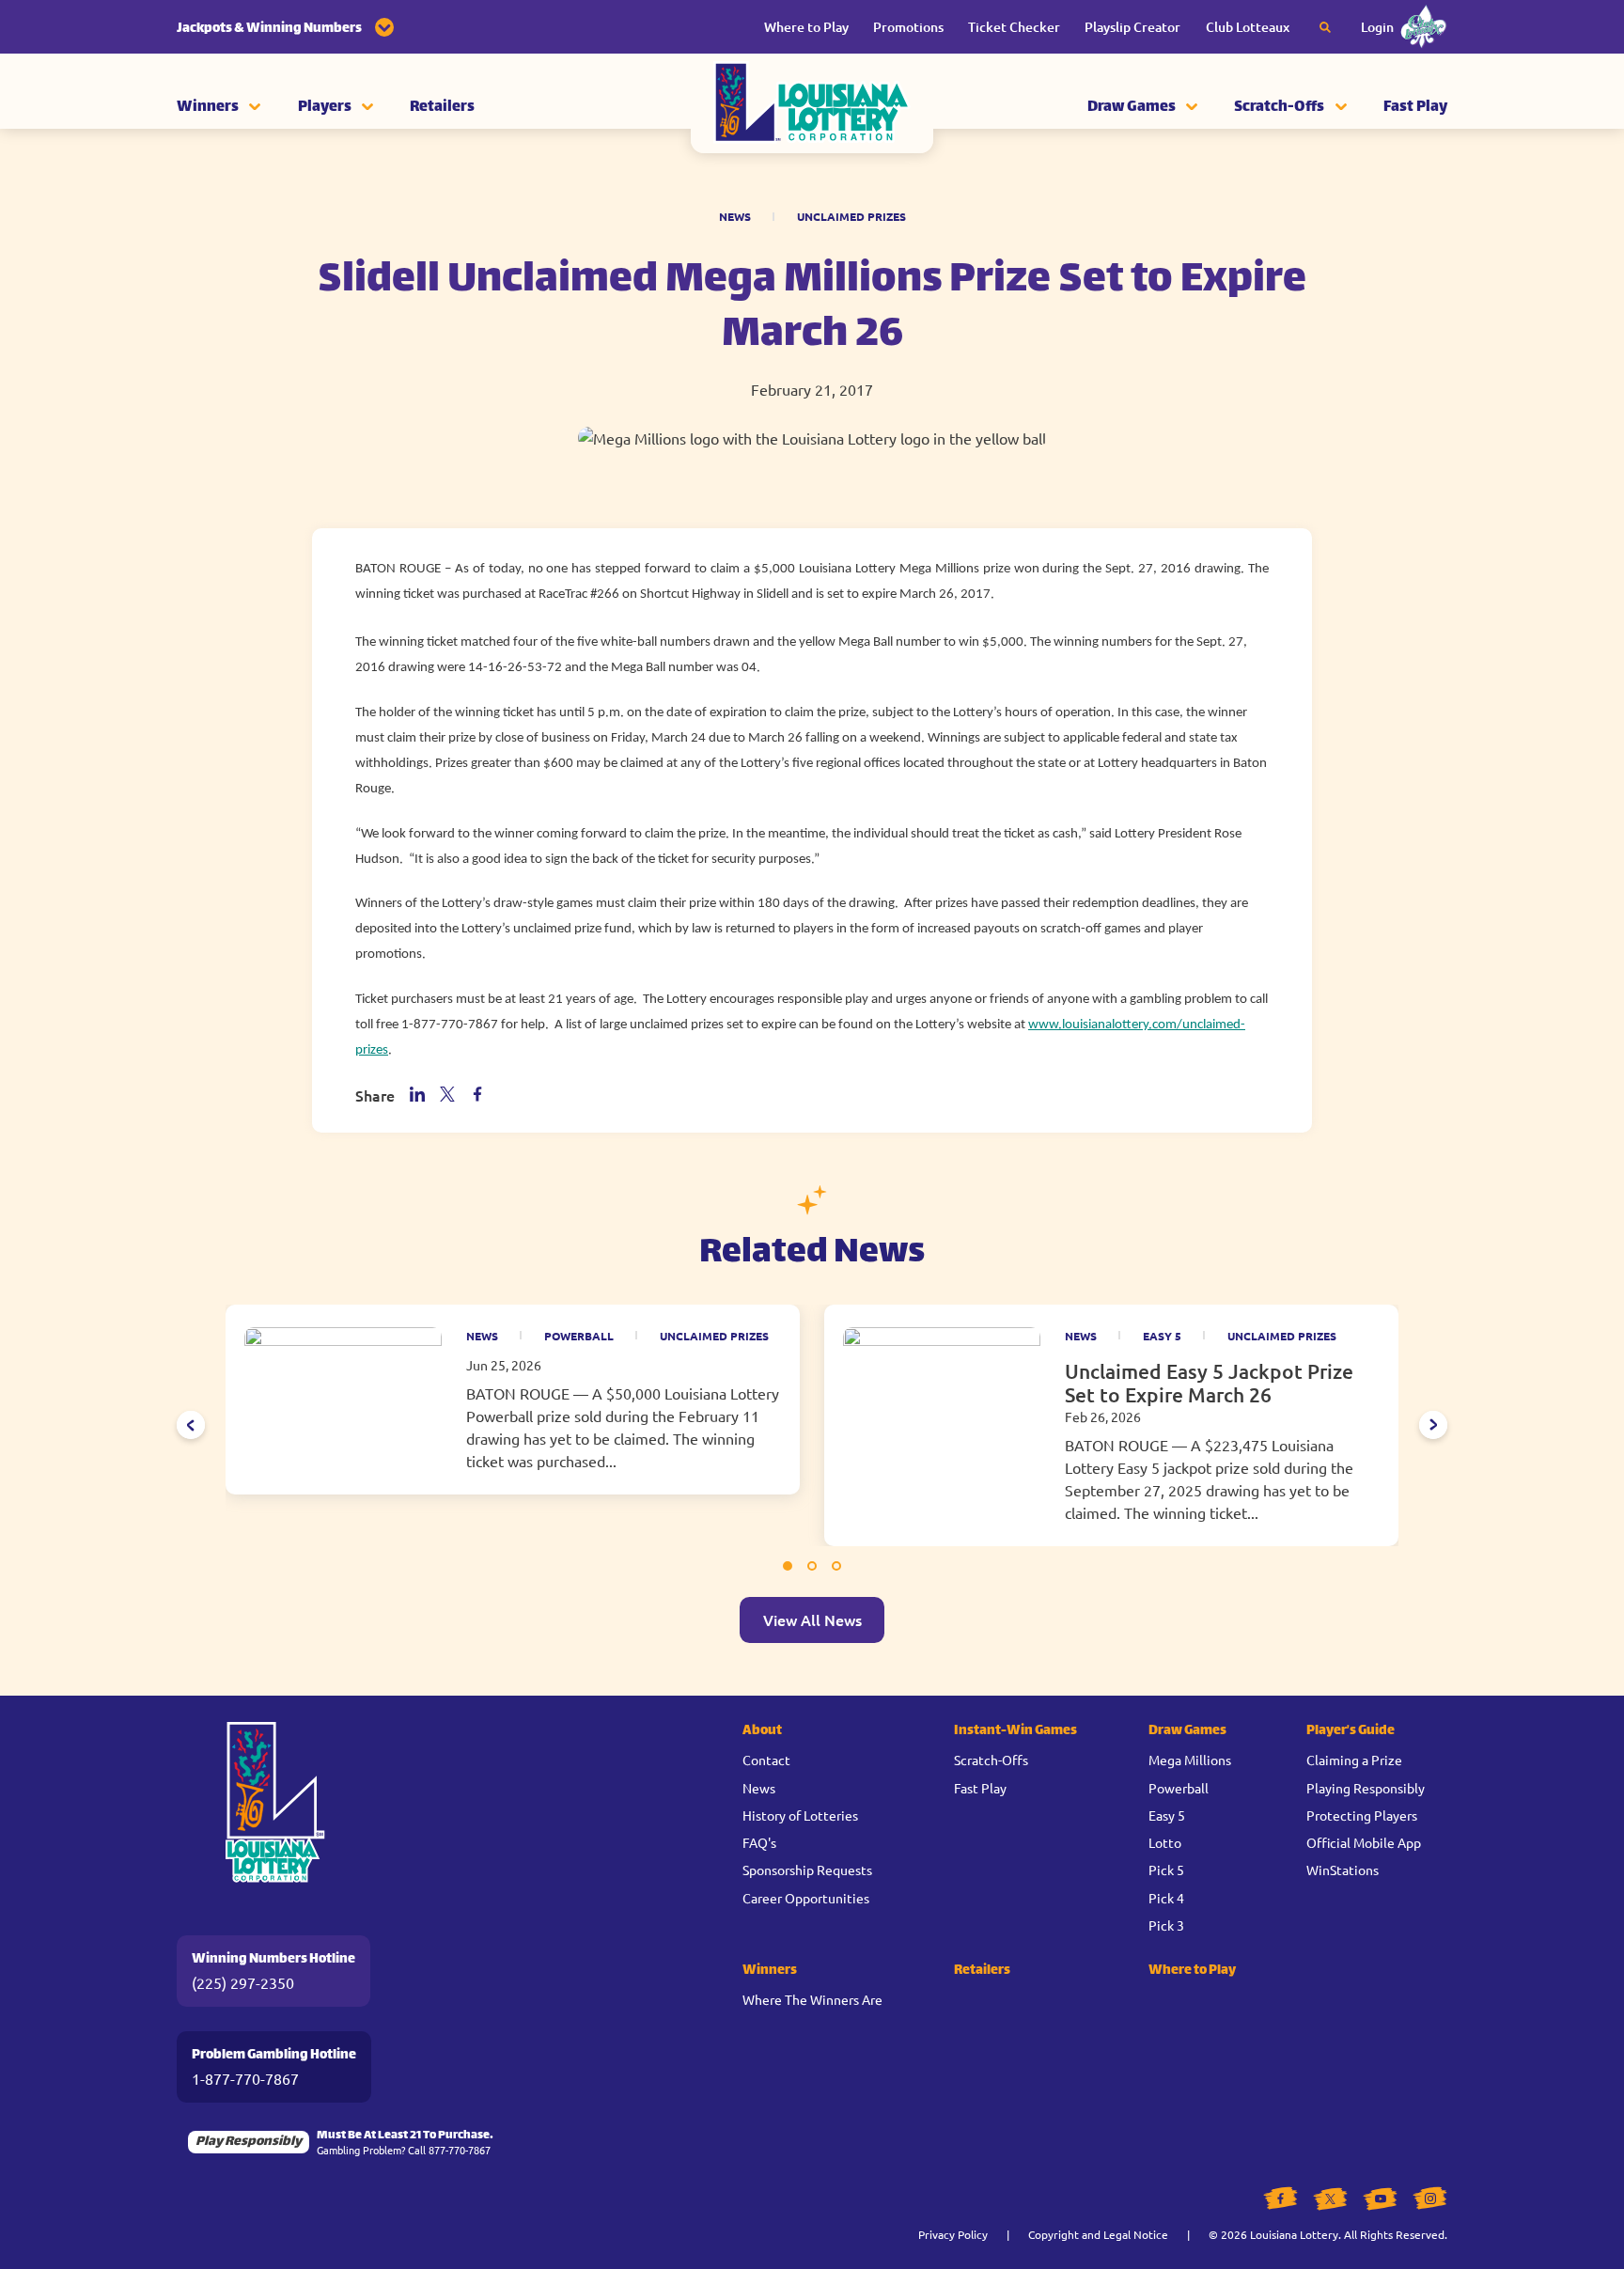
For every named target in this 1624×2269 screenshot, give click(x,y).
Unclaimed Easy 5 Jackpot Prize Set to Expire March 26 (1209, 1383)
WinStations (1343, 1870)
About (762, 1731)
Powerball (579, 1336)
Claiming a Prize (1354, 1760)
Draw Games (1132, 108)
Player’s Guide (1351, 1731)
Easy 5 (1162, 1336)
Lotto (1165, 1842)
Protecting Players (1362, 1815)
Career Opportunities (806, 1898)
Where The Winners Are (812, 1999)
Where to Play (806, 27)
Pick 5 (1166, 1870)
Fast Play (1415, 108)
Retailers (442, 108)
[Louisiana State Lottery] (812, 108)
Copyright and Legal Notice (1098, 2234)
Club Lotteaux (1248, 27)
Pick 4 (1166, 1898)
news (482, 1336)
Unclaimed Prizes (851, 216)
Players (325, 108)
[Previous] (191, 1425)
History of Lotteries (800, 1815)
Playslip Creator (1132, 27)
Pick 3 (1166, 1925)
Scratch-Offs (1279, 108)
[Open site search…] (1325, 27)
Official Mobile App (1364, 1842)
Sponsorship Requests (807, 1870)
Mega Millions (1190, 1760)
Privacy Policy (953, 2234)
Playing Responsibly (1366, 1788)
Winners (208, 108)
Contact (766, 1760)
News (735, 216)
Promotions (908, 27)
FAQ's (759, 1842)
